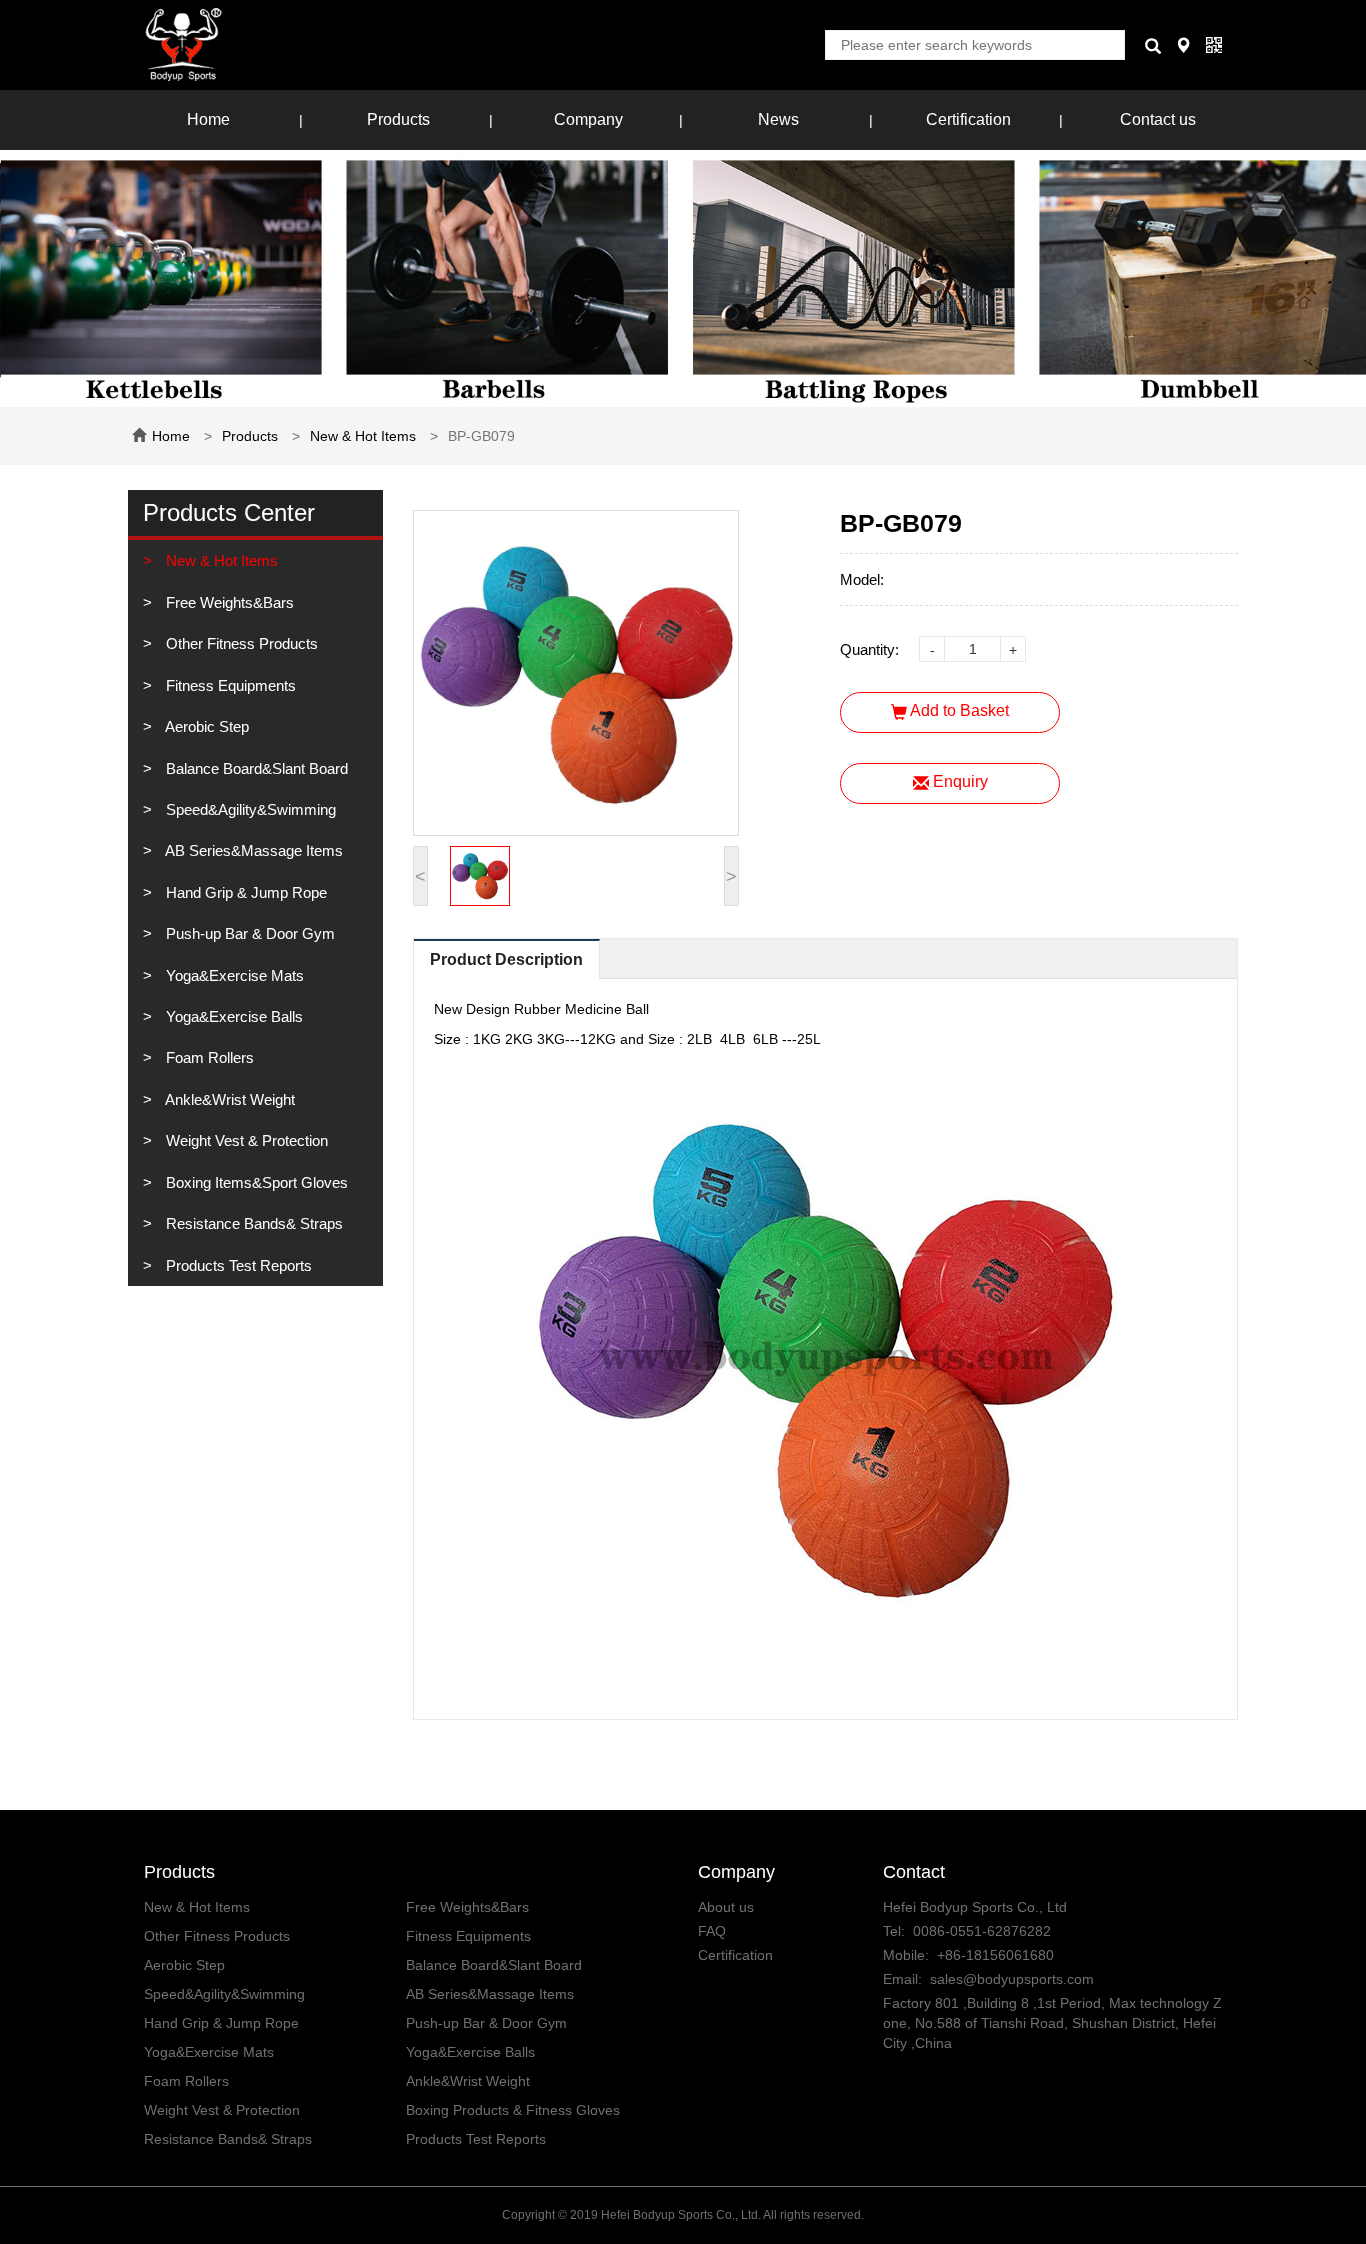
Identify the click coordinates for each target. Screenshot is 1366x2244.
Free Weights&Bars (228, 602)
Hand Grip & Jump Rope (244, 892)
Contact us (1158, 119)
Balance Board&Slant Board (255, 768)
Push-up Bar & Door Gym (248, 933)
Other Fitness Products (240, 643)
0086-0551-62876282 (982, 1931)
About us (726, 1907)
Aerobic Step (205, 726)
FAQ (712, 1931)
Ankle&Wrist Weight (228, 1099)
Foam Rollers (208, 1057)
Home (208, 119)
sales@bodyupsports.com (1012, 1979)
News (778, 119)
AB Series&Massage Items (252, 850)
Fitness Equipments (229, 685)
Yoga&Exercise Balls (232, 1016)
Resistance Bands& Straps (252, 1223)
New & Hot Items (363, 436)
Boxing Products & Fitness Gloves (513, 2110)
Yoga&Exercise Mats (233, 975)
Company (588, 119)
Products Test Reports (237, 1265)
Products (398, 119)
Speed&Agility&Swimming (249, 809)
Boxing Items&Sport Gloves (255, 1182)
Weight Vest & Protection (245, 1140)
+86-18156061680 (995, 1955)
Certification (968, 119)
